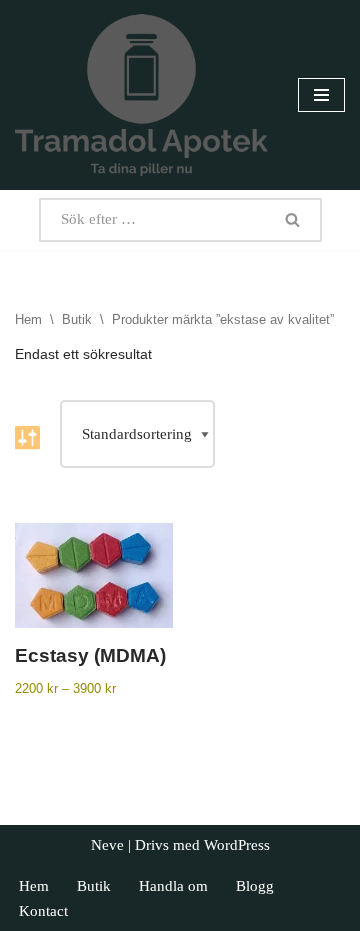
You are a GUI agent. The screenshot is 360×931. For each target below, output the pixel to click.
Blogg (255, 886)
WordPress (237, 845)
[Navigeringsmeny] (321, 95)
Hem (28, 319)
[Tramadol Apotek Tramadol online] (141, 95)
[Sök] (293, 220)
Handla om (173, 886)
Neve (107, 845)
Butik (77, 319)
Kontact (43, 911)
